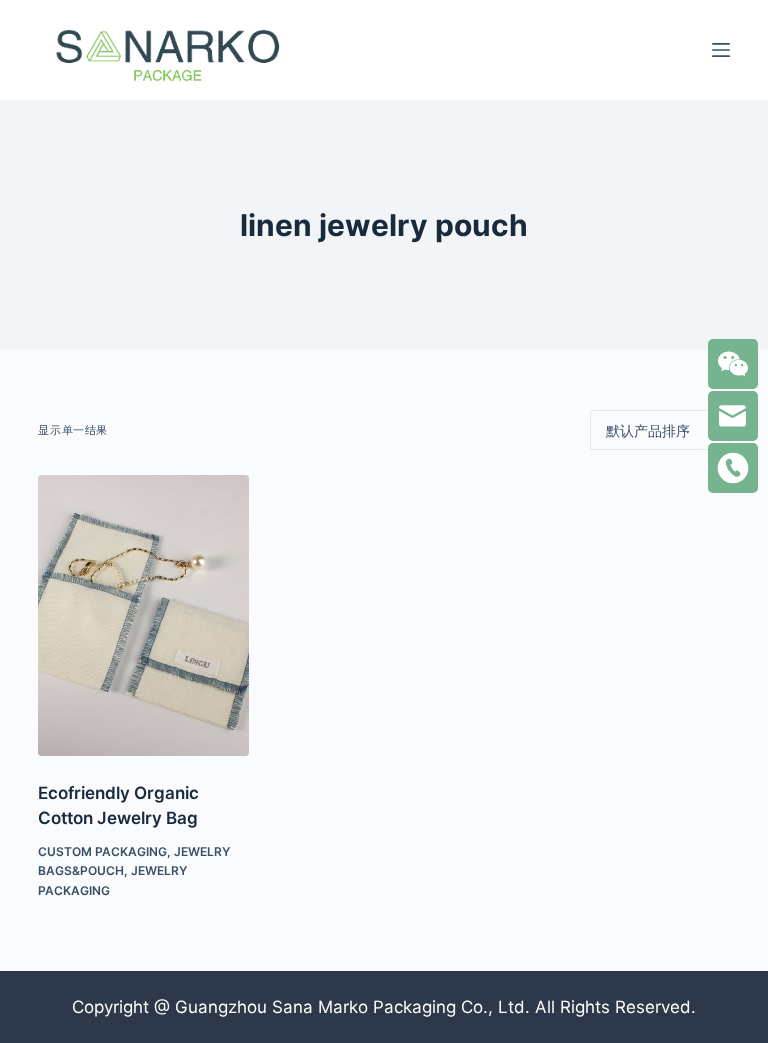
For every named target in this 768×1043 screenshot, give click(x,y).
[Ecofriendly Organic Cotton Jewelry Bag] (143, 615)
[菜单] (721, 50)
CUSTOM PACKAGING (102, 851)
